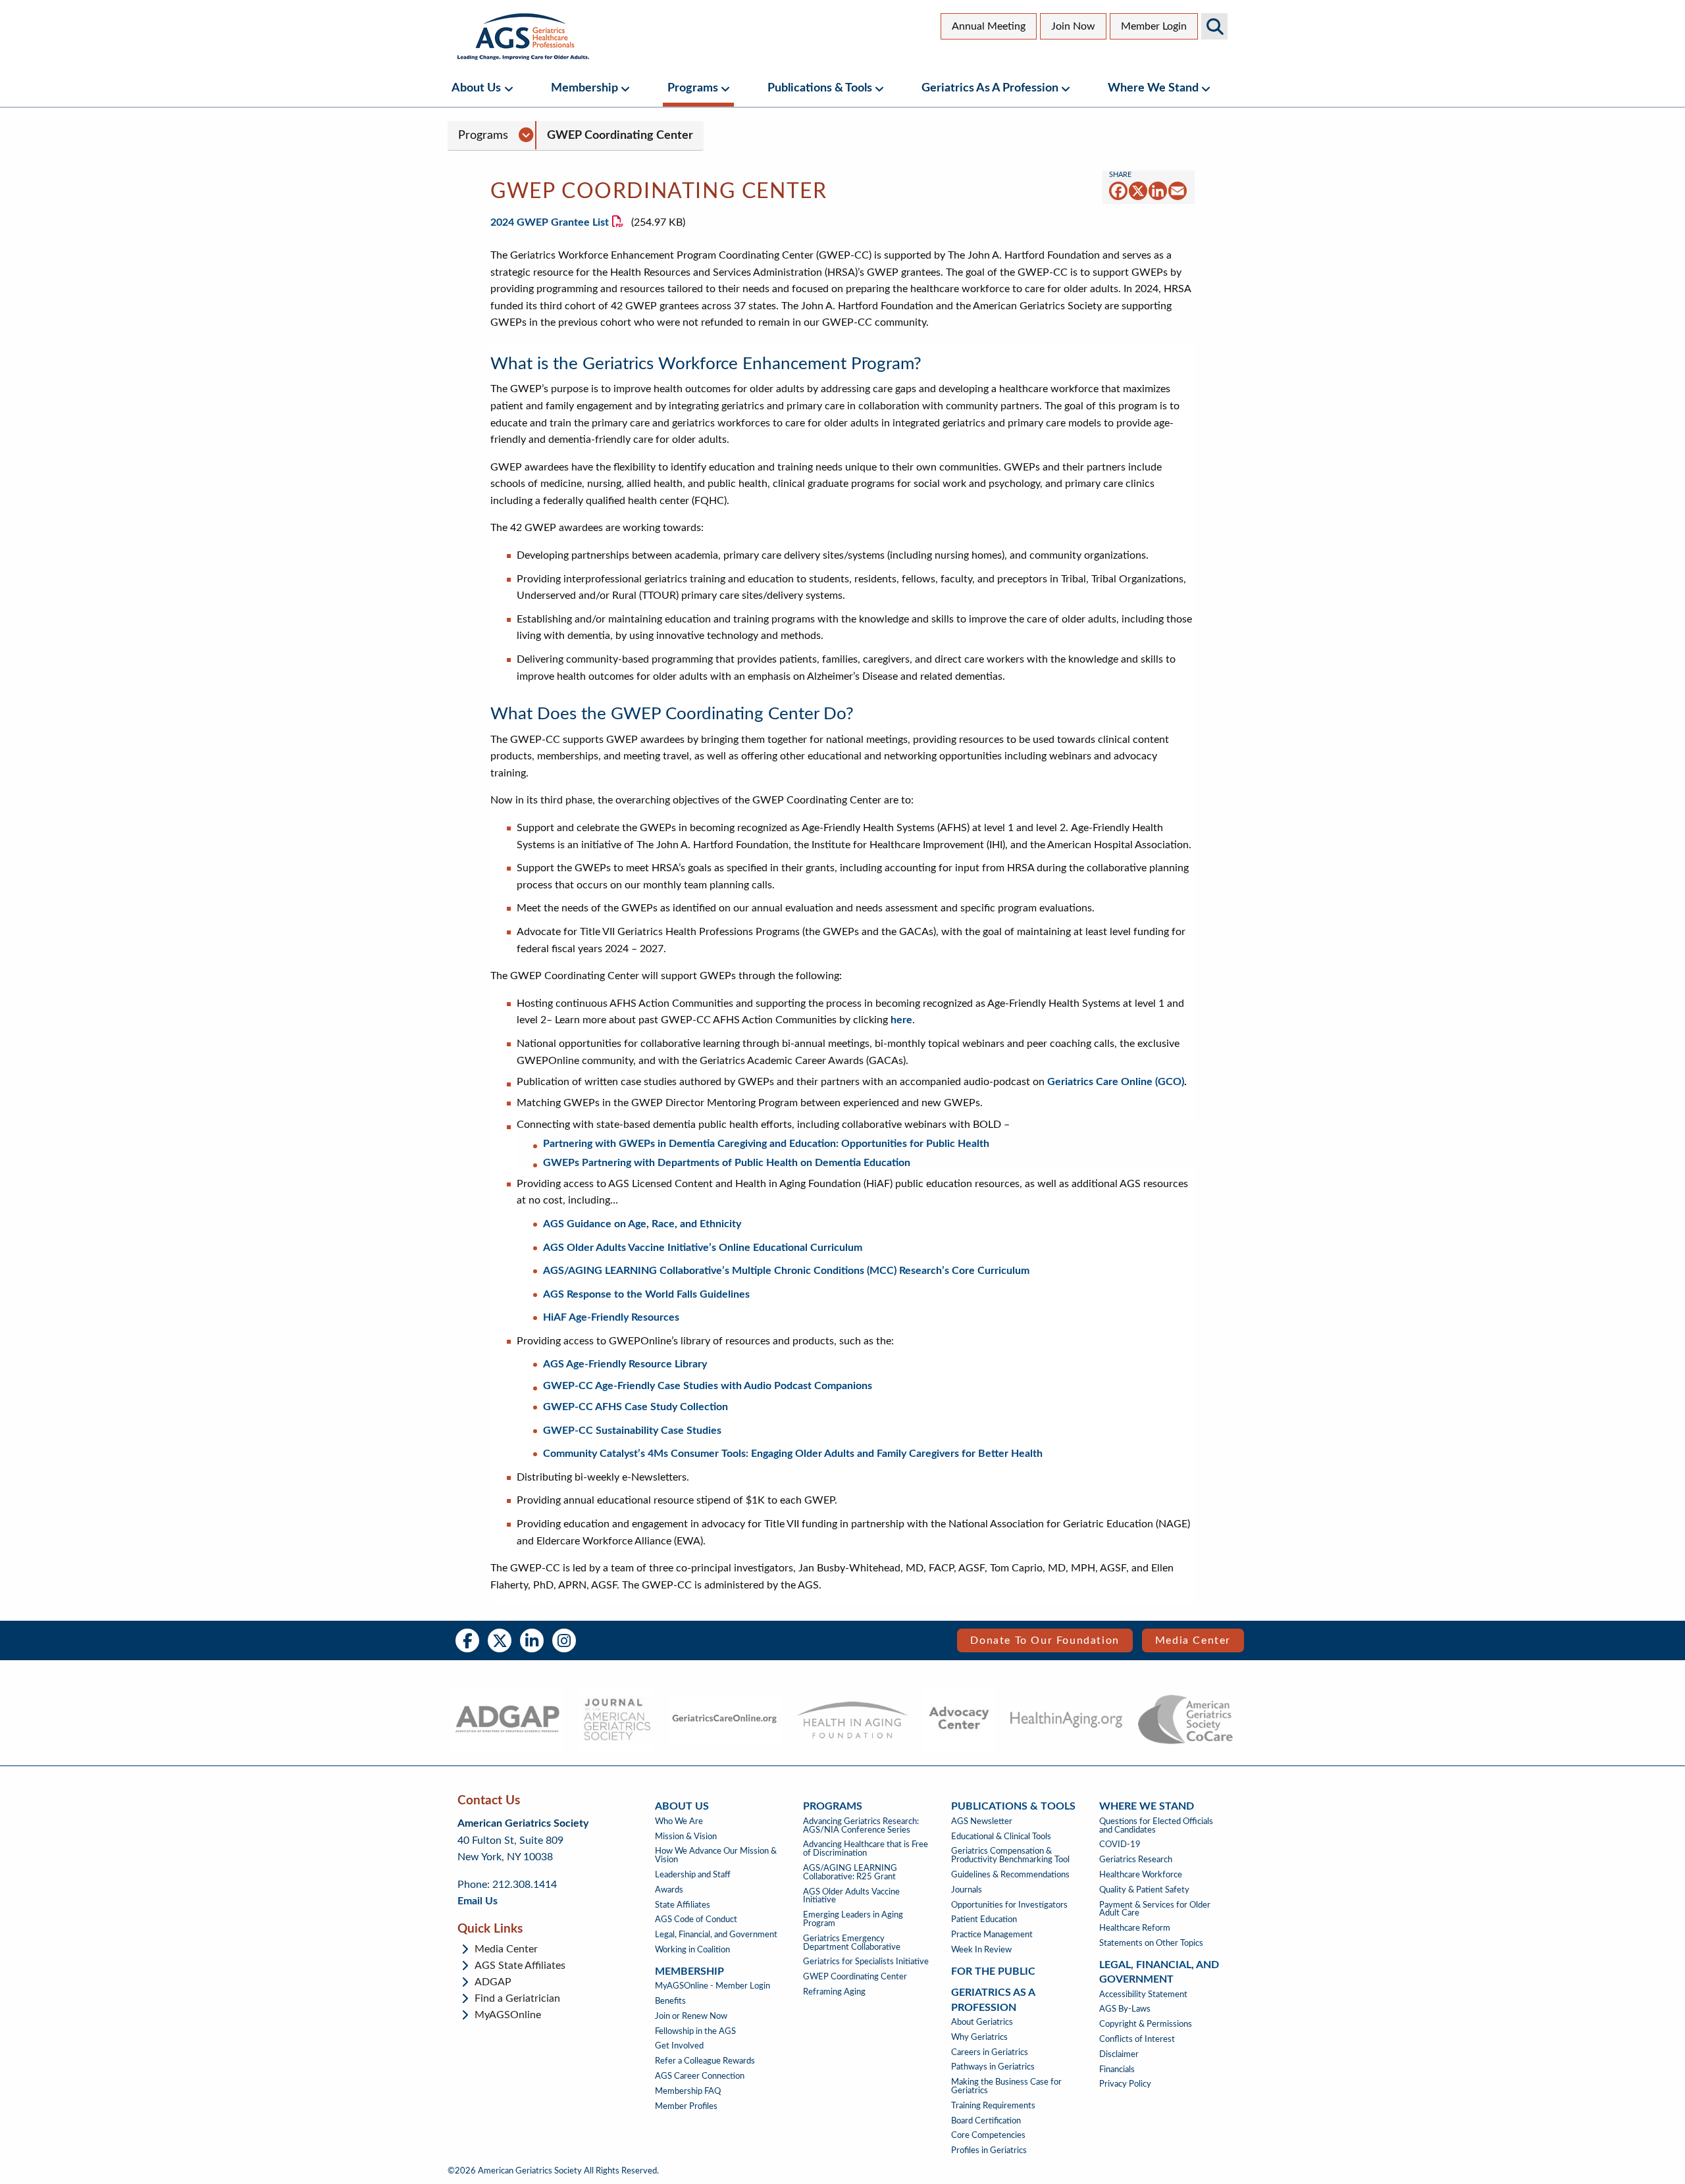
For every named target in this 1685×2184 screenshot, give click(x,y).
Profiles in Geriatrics (989, 2150)
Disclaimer (1119, 2054)
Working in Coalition (692, 1950)
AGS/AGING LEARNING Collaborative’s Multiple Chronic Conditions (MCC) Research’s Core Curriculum (786, 1271)
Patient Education (984, 1919)
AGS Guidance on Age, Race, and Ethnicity (642, 1224)
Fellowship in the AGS (695, 2031)
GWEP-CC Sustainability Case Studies (632, 1431)
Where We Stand (1153, 88)
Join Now (1073, 26)
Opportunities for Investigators (1009, 1905)
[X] (1138, 190)
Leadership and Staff (693, 1875)
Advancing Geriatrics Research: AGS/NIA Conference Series (861, 1826)
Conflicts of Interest (1137, 2039)
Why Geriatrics (979, 2037)
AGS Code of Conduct (696, 1919)
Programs (693, 88)
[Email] (1178, 190)
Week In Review (981, 1950)
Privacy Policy (1125, 2084)
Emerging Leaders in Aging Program (853, 1919)
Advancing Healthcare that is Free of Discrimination (866, 1849)
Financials (1117, 2070)
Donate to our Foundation (1045, 1640)
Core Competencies (988, 2135)
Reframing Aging (834, 1992)
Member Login (1154, 26)
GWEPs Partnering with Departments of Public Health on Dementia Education (727, 1163)
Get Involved (679, 2046)
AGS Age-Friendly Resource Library (625, 1364)
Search (1214, 26)
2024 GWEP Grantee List (550, 222)
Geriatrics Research (1136, 1860)
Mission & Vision (686, 1837)
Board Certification (986, 2121)
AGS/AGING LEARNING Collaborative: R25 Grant (850, 1872)
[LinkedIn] (1158, 190)
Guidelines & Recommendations (1010, 1875)
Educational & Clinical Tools (1001, 1837)
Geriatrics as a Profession (990, 88)
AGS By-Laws (1125, 2009)
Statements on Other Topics (1151, 1943)
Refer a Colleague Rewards (705, 2061)
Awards (669, 1890)
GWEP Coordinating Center (620, 135)
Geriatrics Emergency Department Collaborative (852, 1943)
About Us (476, 88)
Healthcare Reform (1135, 1928)
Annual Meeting (989, 26)
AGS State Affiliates (520, 1966)
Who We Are (679, 1821)
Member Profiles (686, 2106)
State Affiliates (683, 1905)
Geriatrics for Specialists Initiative (866, 1962)
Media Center (1193, 1640)
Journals (967, 1890)
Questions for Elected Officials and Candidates (1156, 1826)
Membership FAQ (688, 2091)
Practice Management (992, 1935)
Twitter (500, 1640)
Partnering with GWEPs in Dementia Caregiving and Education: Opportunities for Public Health (766, 1144)
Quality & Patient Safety (1144, 1890)
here (901, 1020)
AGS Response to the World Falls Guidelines (646, 1294)
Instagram (564, 1640)
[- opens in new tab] (507, 1719)
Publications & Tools (820, 88)
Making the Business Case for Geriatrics (1006, 2086)
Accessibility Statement (1143, 1994)
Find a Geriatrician (517, 1998)
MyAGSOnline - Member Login (713, 1986)
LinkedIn (532, 1640)
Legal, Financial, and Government (716, 1935)
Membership (584, 88)
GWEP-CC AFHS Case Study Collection (635, 1407)
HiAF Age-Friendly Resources (611, 1317)
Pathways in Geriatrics (993, 2067)
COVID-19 (1120, 1844)
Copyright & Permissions (1146, 2024)
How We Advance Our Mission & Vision (716, 1855)
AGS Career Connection (700, 2076)
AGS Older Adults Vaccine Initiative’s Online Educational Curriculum (703, 1248)
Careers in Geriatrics (990, 2052)
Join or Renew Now (691, 2016)
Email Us (478, 1901)
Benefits (670, 2001)
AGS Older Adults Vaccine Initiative (851, 1896)
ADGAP (493, 1982)
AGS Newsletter (982, 1821)
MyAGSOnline (508, 2015)
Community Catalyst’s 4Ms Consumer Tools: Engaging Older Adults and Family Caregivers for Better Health (793, 1454)
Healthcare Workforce (1141, 1875)
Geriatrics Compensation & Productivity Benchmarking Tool (1010, 1855)
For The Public (993, 1971)
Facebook (467, 1640)
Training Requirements (993, 2106)
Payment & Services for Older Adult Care (1155, 1909)
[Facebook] (1118, 190)
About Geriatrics (982, 2022)
